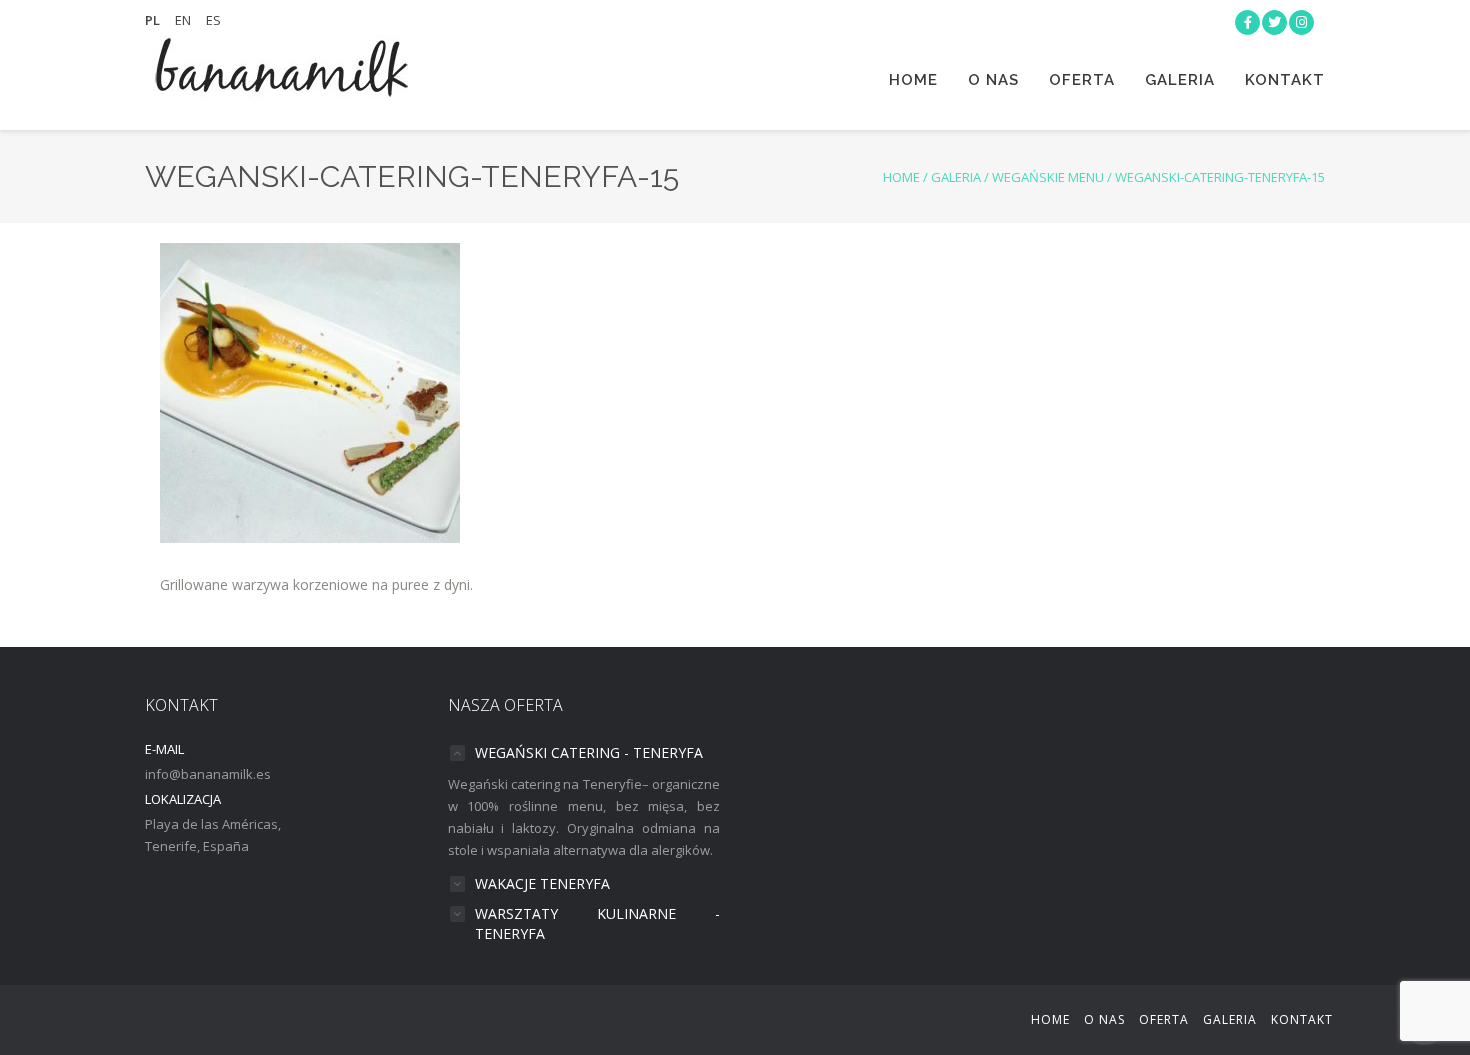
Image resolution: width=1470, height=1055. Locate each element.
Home (913, 80)
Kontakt (1285, 80)
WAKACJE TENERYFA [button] (542, 883)
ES (213, 20)
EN (183, 20)
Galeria (1180, 80)
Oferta (1082, 80)
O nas (993, 80)
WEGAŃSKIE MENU (1048, 177)
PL (152, 20)
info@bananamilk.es (208, 774)
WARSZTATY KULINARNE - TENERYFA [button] (598, 923)
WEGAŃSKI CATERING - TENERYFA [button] (589, 752)
